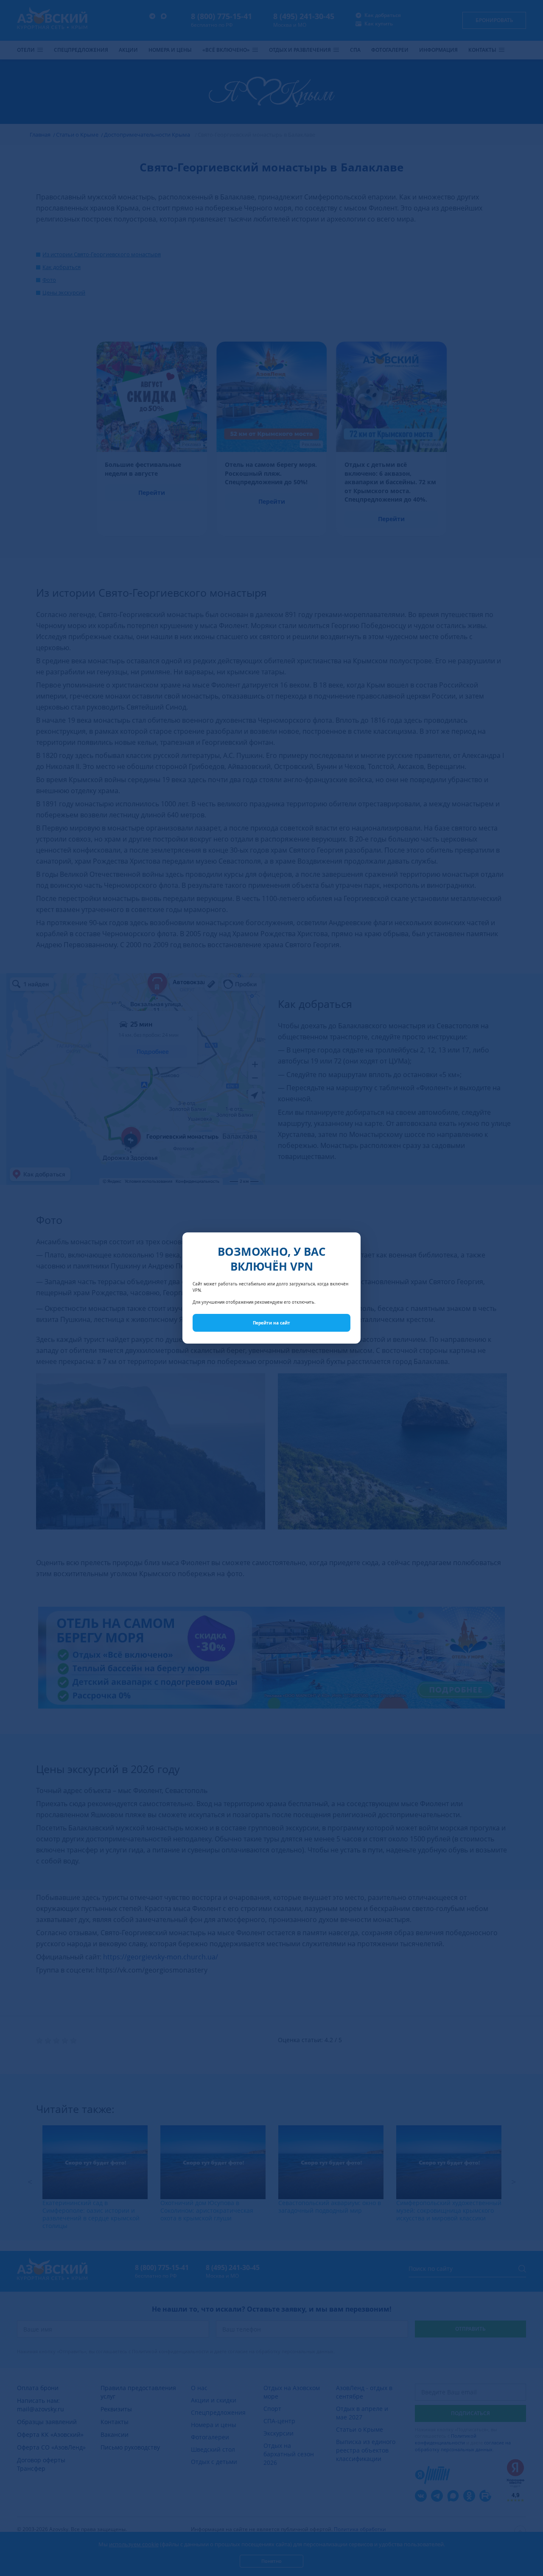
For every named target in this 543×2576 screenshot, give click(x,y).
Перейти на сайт (271, 1323)
